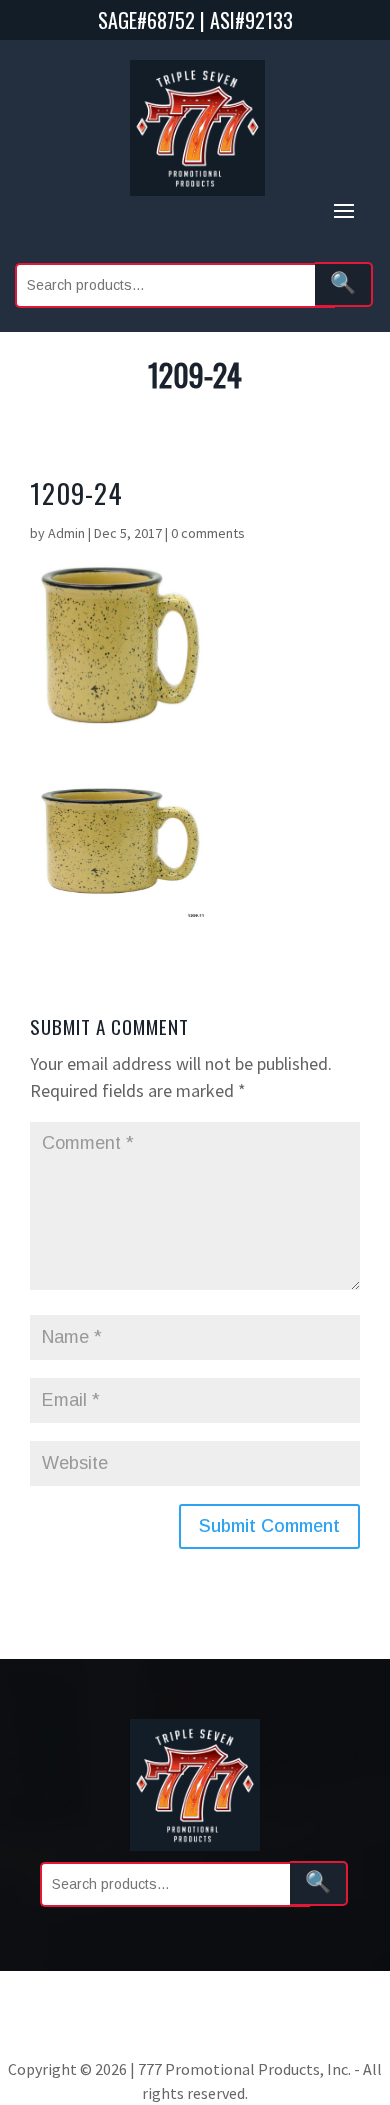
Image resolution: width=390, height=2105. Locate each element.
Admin (66, 533)
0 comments (208, 533)
